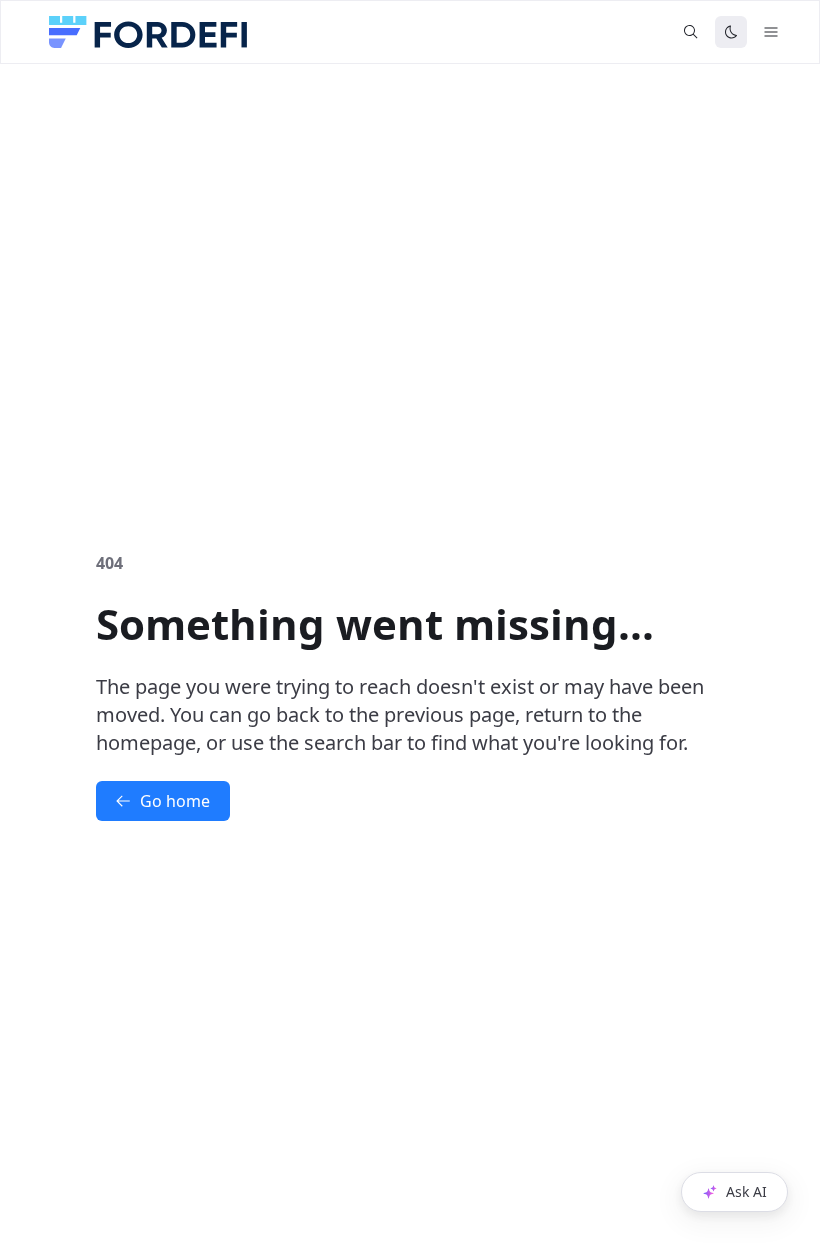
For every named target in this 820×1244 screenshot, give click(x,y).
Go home (175, 801)
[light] (731, 32)
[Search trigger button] (691, 32)
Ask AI (746, 1191)
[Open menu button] (771, 32)
